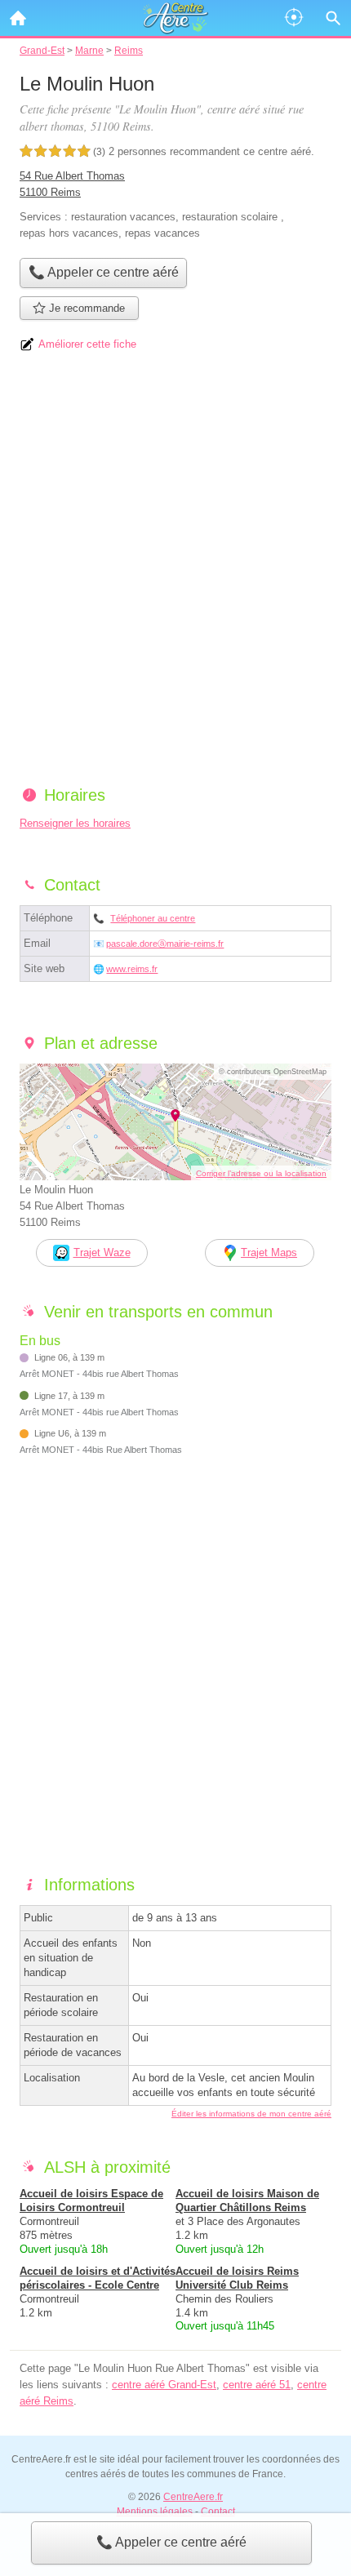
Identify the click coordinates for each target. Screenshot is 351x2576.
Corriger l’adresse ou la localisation (261, 1173)
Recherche (333, 18)
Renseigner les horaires (75, 823)
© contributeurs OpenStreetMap (273, 1072)
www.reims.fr (132, 969)
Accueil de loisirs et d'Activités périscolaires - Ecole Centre (98, 2278)
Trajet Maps (269, 1252)
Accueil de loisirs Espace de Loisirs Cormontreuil (91, 2201)
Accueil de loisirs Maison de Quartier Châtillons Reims (247, 2201)
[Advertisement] (175, 575)
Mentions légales (155, 2512)
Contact (218, 2512)
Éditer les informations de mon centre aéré (251, 2114)
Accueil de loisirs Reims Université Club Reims (237, 2278)
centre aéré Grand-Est (164, 2385)
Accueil (18, 18)
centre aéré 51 (257, 2385)
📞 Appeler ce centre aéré (171, 2542)
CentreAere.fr (193, 2497)
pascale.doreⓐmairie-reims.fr (165, 944)
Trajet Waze (102, 1252)
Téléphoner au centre (153, 918)
